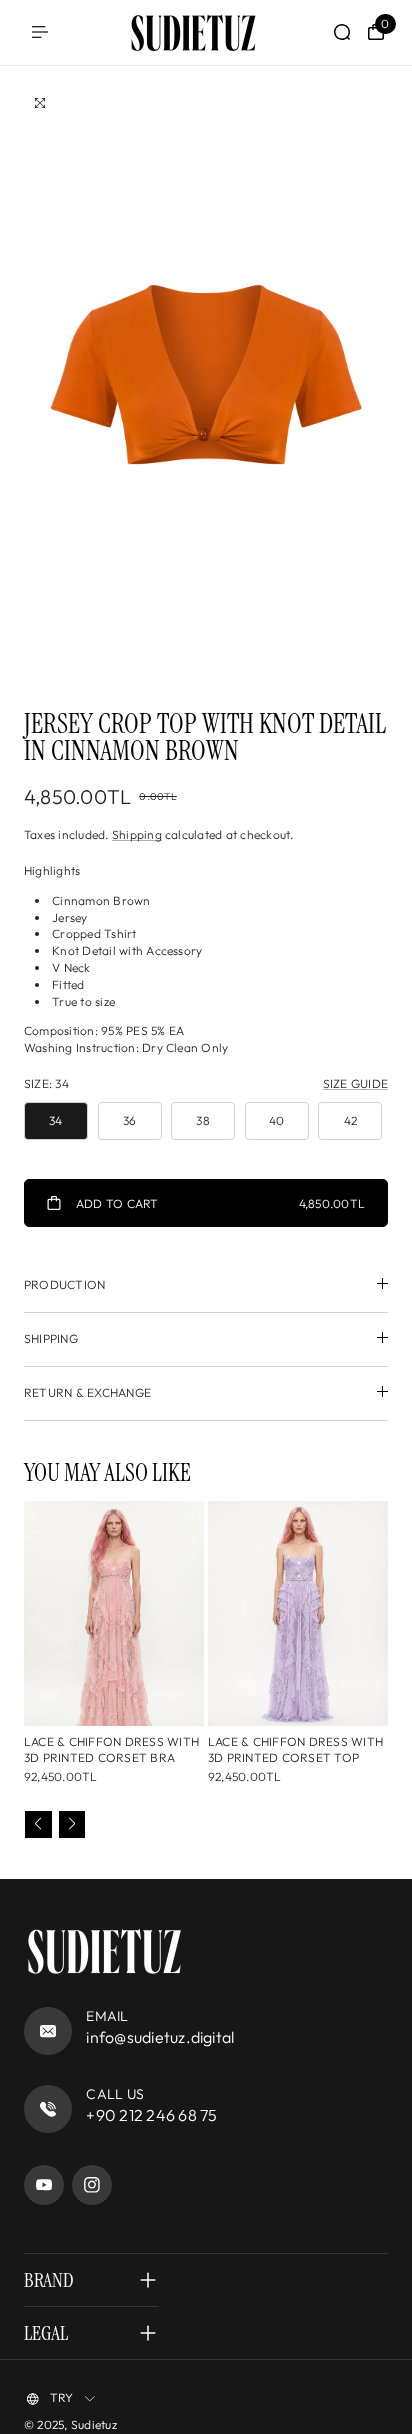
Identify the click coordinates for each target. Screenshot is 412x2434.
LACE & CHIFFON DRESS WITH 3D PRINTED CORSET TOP (295, 1750)
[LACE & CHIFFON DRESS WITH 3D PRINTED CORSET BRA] (114, 1613)
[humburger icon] (40, 32)
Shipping (137, 834)
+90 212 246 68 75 (151, 2115)
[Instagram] (92, 2185)
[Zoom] (40, 103)
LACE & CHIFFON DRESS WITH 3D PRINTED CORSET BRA (111, 1750)
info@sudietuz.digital (160, 2037)
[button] (38, 1824)
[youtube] (44, 2185)
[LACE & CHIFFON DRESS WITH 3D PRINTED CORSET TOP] (298, 1613)
